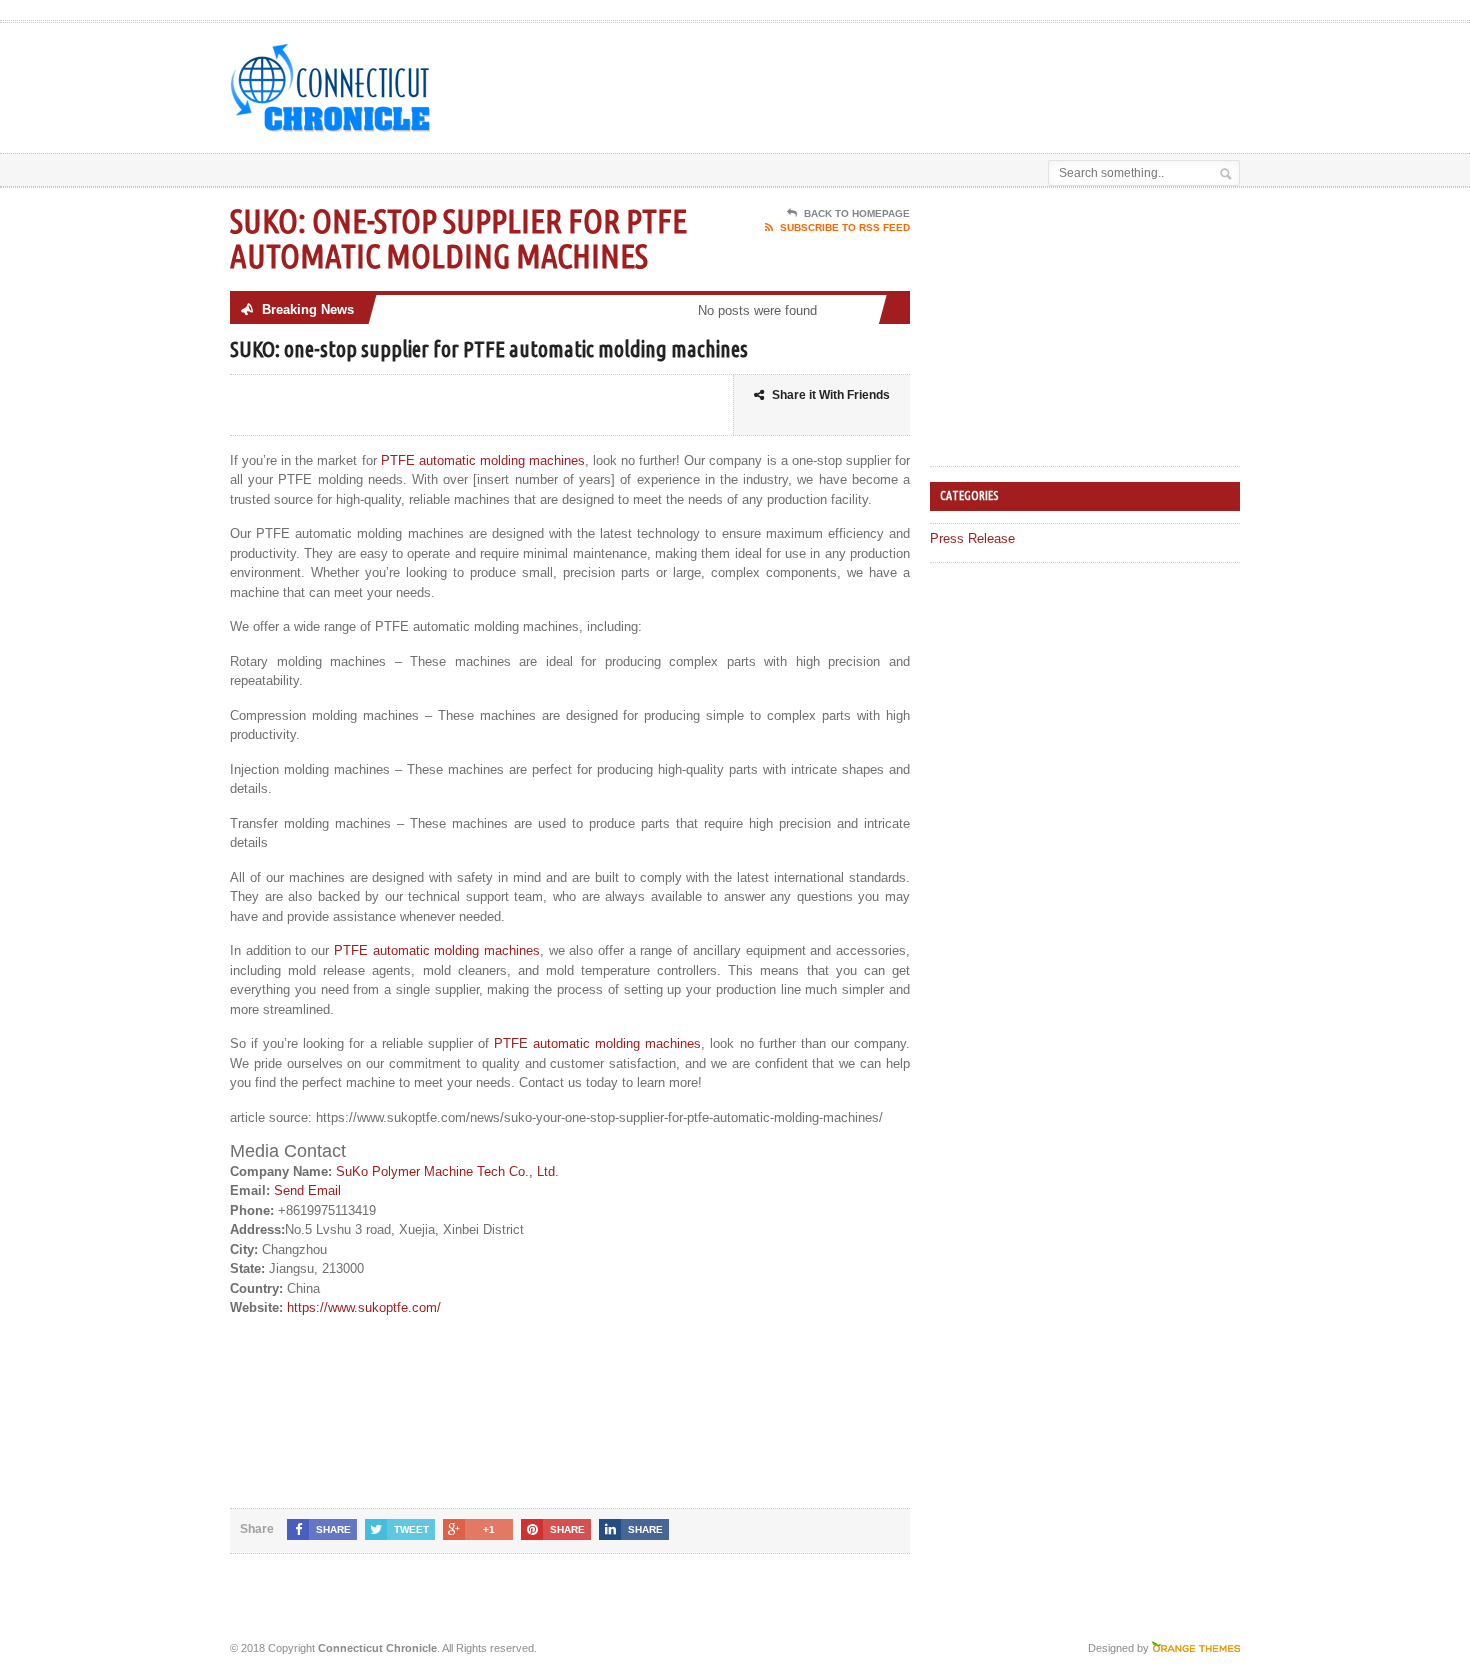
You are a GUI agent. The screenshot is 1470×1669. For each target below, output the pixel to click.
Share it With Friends (831, 395)
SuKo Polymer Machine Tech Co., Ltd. (447, 1171)
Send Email (307, 1190)
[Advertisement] (1006, 73)
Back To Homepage (857, 213)
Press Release (972, 538)
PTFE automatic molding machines (483, 460)
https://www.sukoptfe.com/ (364, 1307)
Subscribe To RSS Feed (845, 227)
